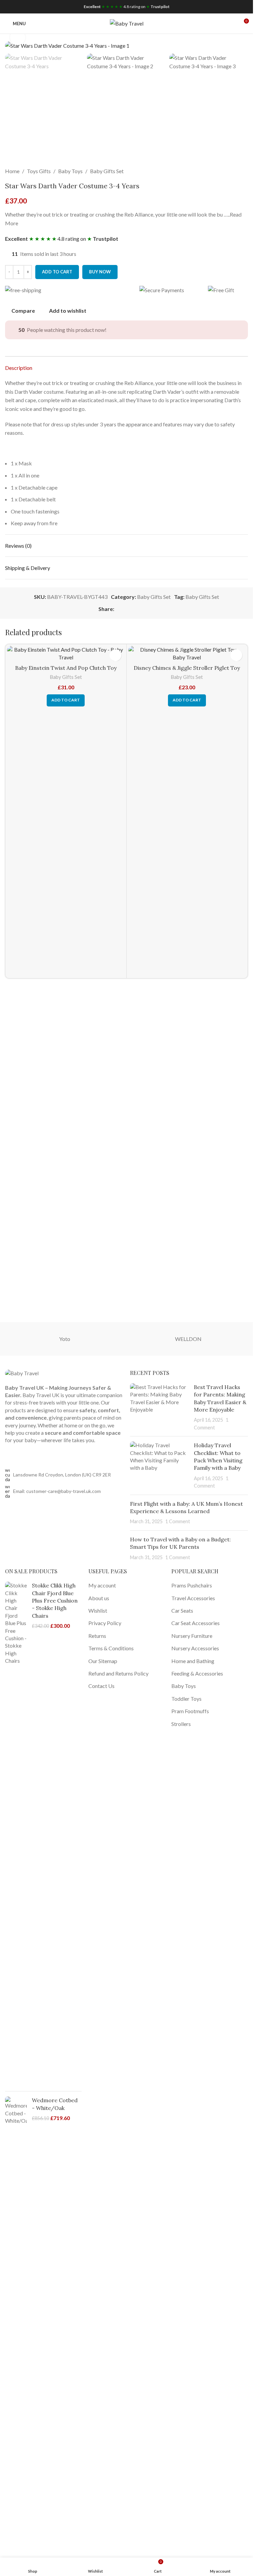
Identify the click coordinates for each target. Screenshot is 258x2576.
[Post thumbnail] (160, 1407)
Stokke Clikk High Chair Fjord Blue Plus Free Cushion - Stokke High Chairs (55, 1601)
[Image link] (22, 1373)
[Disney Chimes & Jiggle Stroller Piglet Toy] (187, 653)
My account (102, 1585)
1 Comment (178, 1521)
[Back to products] (236, 171)
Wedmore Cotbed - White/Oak (55, 2104)
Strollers (181, 1724)
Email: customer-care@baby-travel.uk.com (57, 1491)
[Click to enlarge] (18, 37)
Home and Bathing (193, 1661)
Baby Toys (70, 171)
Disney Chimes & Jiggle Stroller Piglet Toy (187, 668)
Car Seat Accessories (196, 1623)
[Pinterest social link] (134, 609)
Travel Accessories (193, 1598)
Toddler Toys (186, 1699)
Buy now (100, 272)
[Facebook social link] (118, 609)
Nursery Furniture (192, 1636)
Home (12, 171)
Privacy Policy (105, 1623)
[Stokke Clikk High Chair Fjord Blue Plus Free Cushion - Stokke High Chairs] (16, 1834)
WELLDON (188, 1339)
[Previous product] (228, 171)
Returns (97, 1636)
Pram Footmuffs (190, 1711)
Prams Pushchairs (192, 1585)
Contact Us (101, 1686)
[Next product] (244, 171)
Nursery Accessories (195, 1648)
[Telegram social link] (150, 609)
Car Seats (182, 1610)
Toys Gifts (39, 171)
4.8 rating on (127, 7)
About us (99, 1598)
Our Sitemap (103, 1661)
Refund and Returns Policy (118, 1673)
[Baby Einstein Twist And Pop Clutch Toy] (66, 653)
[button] (66, 700)
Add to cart (57, 272)
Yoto (65, 1339)
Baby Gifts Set (107, 171)
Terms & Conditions (111, 1648)
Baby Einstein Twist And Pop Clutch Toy (66, 668)
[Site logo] (127, 23)
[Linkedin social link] (142, 609)
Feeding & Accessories (197, 1673)
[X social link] (126, 609)
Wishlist (98, 1610)
